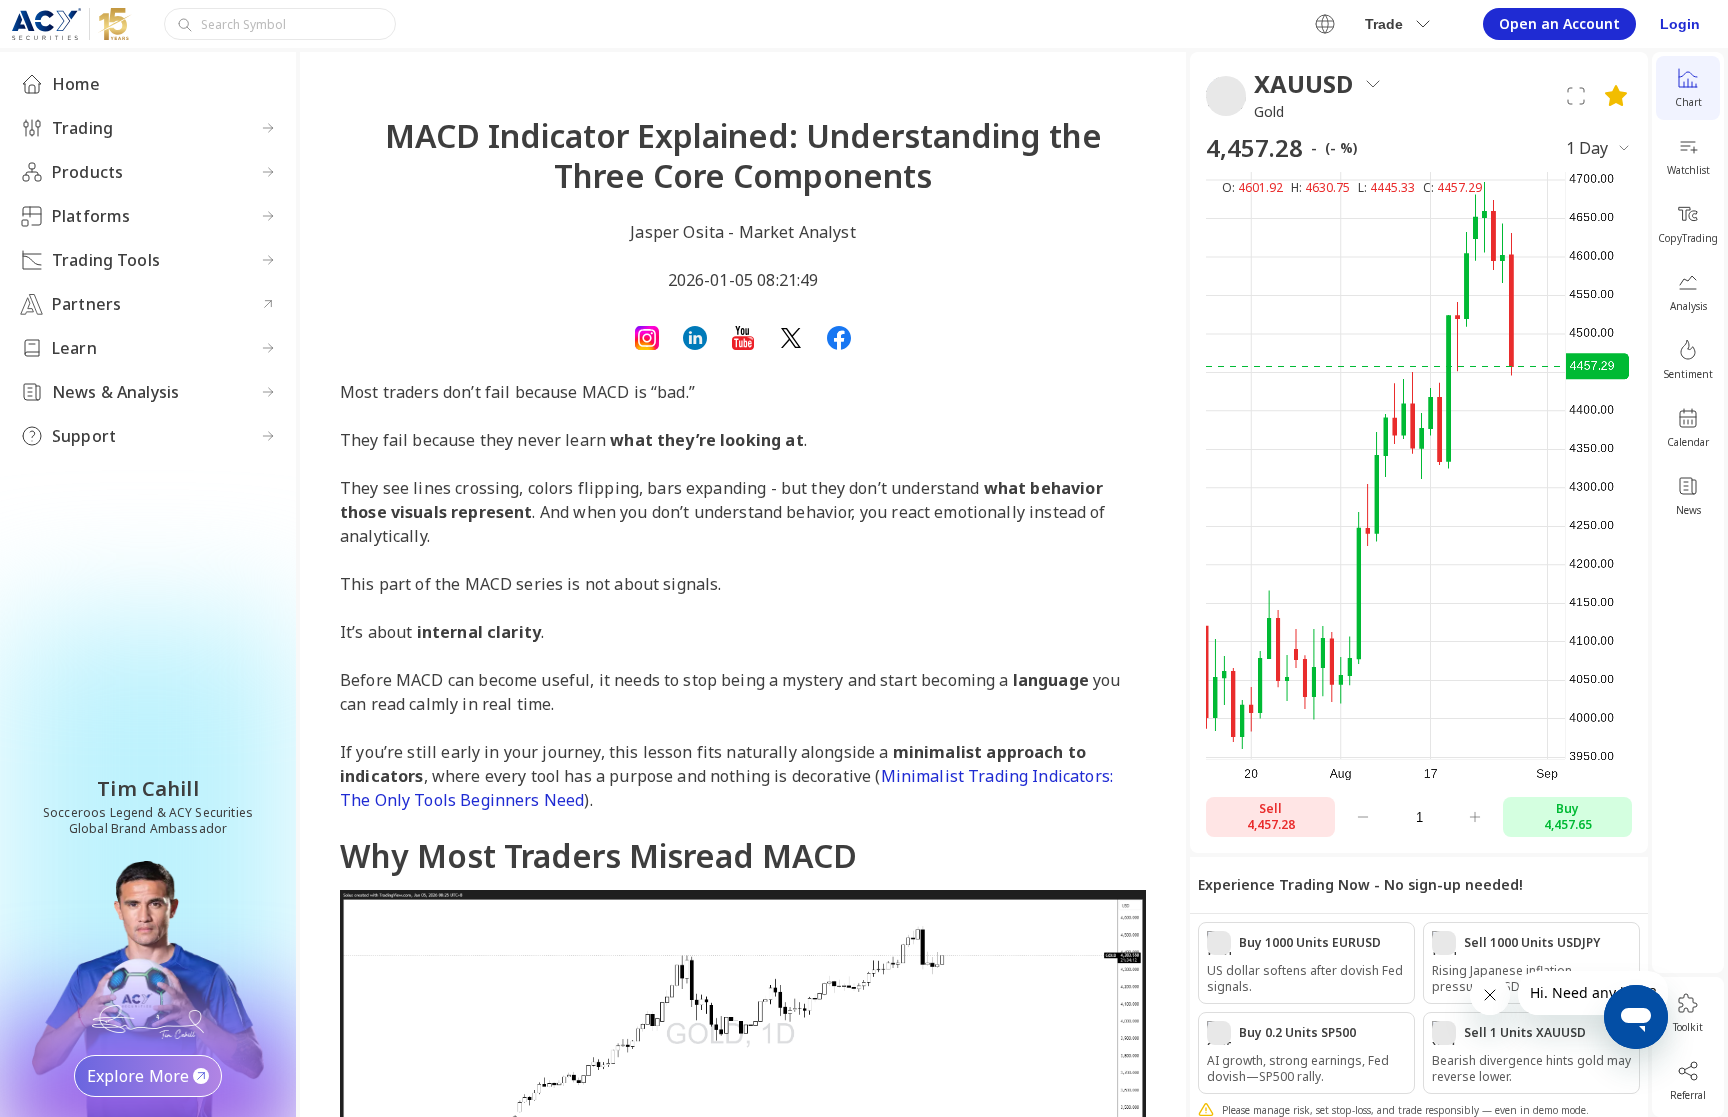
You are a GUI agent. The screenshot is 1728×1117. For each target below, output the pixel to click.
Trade (1384, 24)
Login (1680, 24)
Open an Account (1559, 23)
